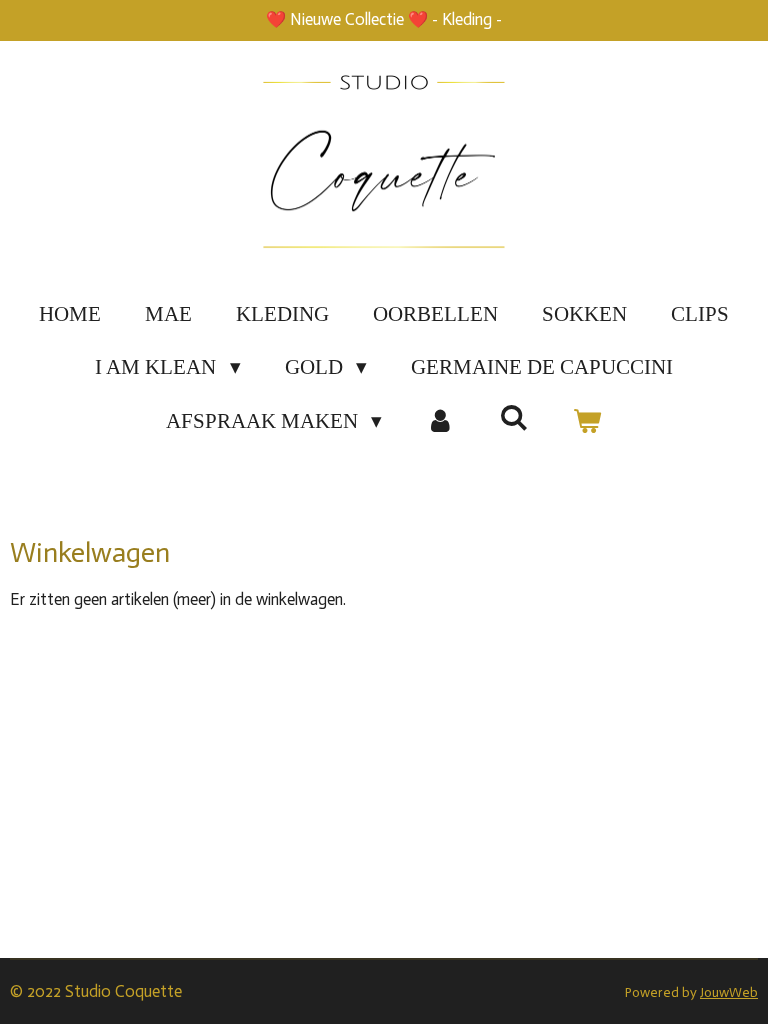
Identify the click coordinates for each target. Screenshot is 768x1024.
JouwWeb (729, 992)
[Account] (440, 422)
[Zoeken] (514, 418)
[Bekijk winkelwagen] (587, 422)
